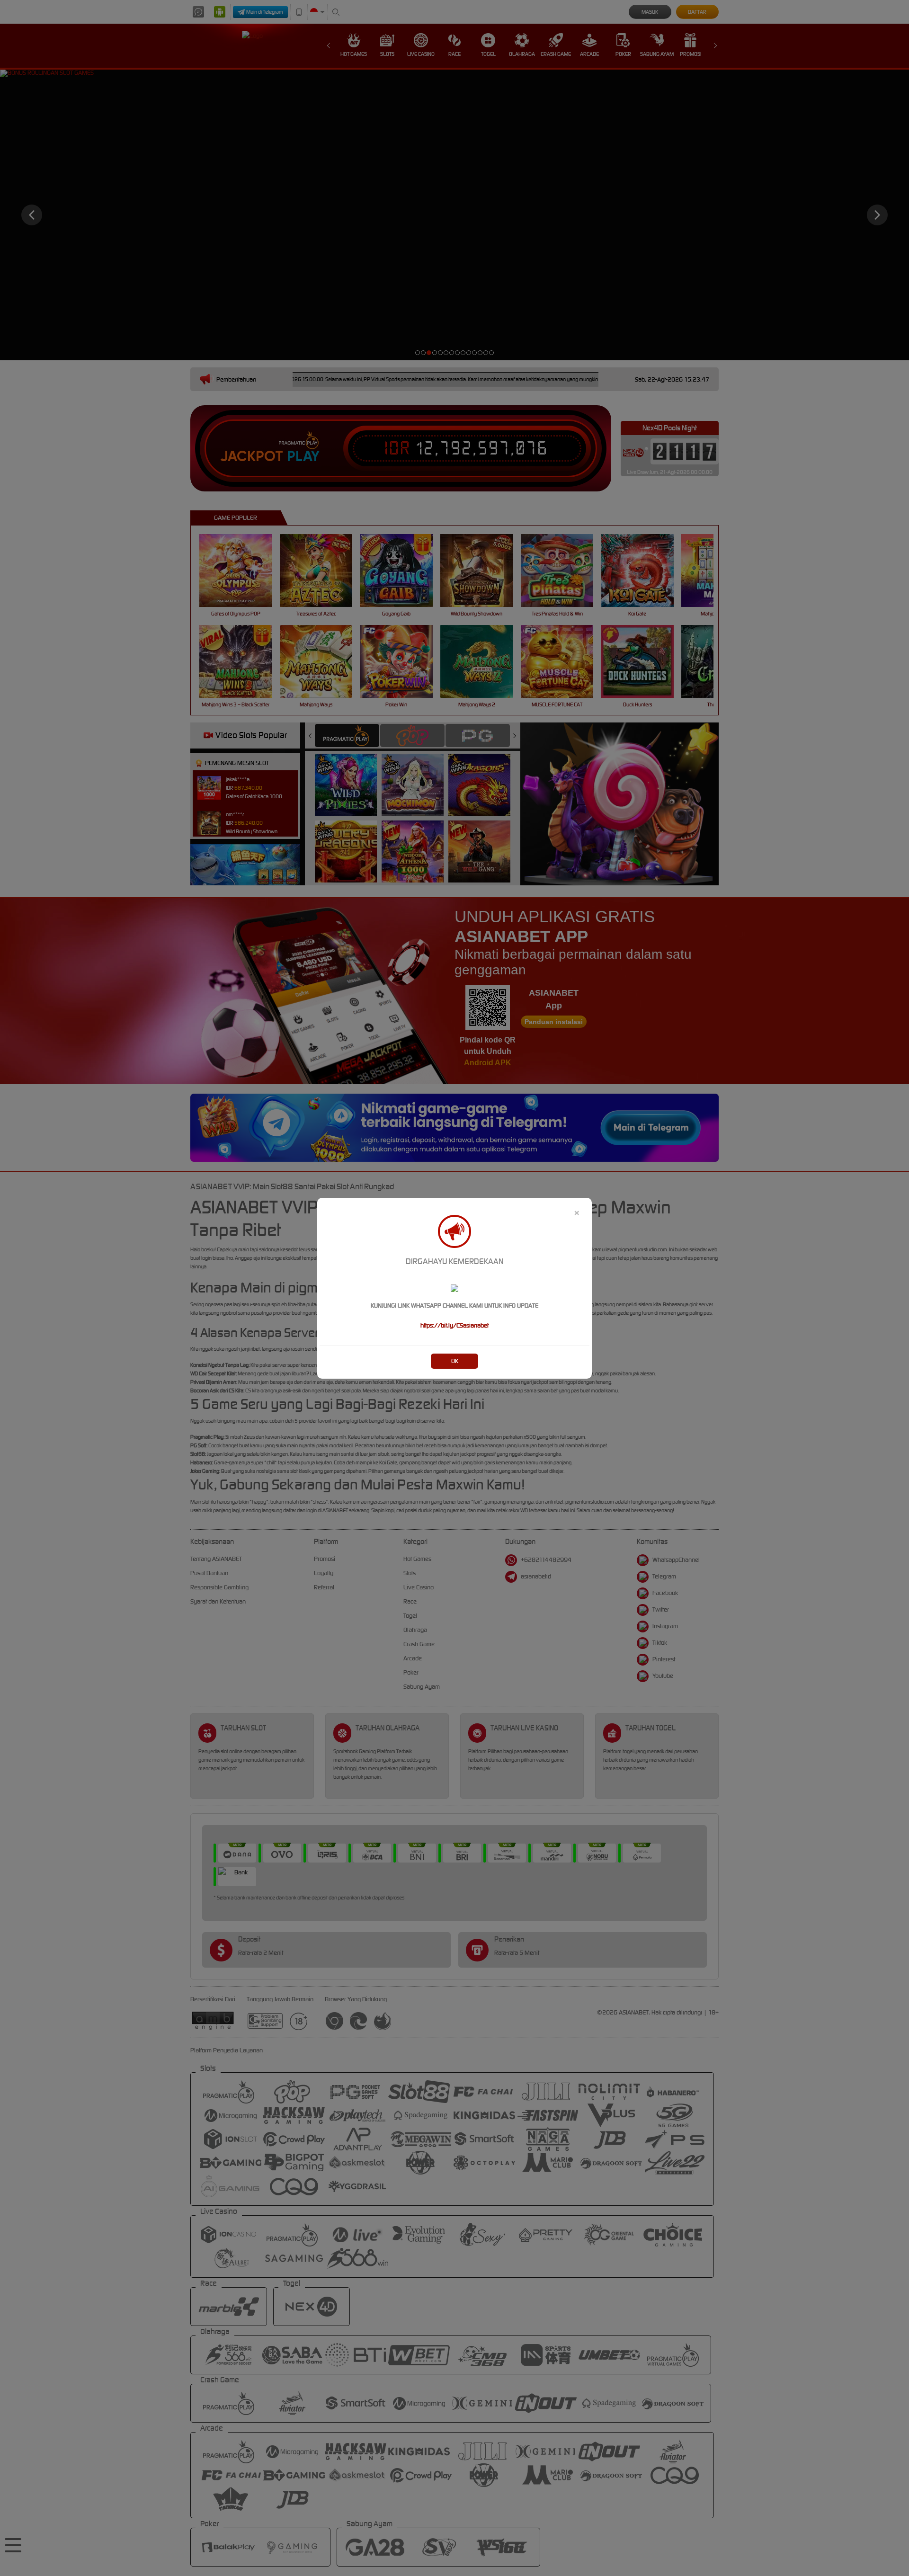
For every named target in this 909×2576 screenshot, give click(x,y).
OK (455, 1361)
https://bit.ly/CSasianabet (454, 1325)
